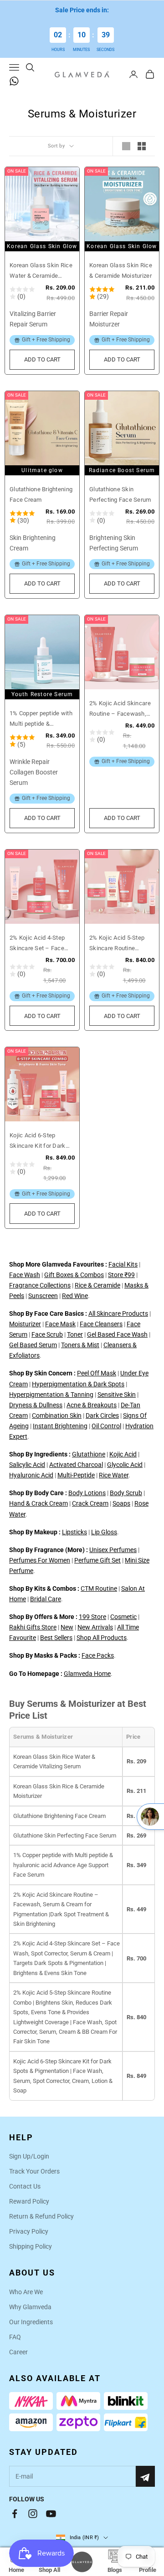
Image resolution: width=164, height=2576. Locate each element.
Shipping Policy (31, 2246)
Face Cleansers (101, 1324)
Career (18, 2352)
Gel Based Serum (33, 1345)
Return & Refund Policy (41, 2216)
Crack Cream (90, 1503)
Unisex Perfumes (113, 1550)
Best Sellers (56, 1638)
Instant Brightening (60, 1426)
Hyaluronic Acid (31, 1475)
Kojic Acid (123, 1454)
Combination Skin (57, 1415)
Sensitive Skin (117, 1395)
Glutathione (89, 1454)
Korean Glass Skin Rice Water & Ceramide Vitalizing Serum (41, 271)
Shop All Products (102, 1638)
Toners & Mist (80, 1345)
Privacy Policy (29, 2231)
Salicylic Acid (27, 1465)
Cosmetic (123, 1617)
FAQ (15, 2337)
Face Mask (60, 1324)
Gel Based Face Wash (117, 1334)
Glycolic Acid (125, 1465)
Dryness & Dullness (36, 1405)
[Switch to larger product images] (126, 146)
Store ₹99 (121, 1275)
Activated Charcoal (76, 1465)
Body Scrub (126, 1493)
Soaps (121, 1503)
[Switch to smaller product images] (142, 146)
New (67, 1627)
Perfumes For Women (40, 1560)
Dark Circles (102, 1415)
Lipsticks (74, 1532)
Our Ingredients (31, 2322)
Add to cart (49, 362)
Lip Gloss (104, 1532)
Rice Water (114, 1475)
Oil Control (106, 1426)
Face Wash (25, 1275)
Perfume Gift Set (97, 1560)
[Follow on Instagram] (33, 2514)
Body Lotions (87, 1493)
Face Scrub (47, 1334)
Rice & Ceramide (97, 1285)
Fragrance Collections (40, 1285)
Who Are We (26, 2292)
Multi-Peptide (76, 1475)
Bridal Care (46, 1599)
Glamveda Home (87, 1674)
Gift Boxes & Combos (74, 1275)
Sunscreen (43, 1296)
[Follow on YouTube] (51, 2514)
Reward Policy (29, 2201)
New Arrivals (95, 1627)
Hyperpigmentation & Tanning (51, 1395)
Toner (75, 1334)
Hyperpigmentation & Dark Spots (78, 1384)
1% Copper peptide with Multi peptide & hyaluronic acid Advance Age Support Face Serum (41, 719)
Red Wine (75, 1296)
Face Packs (98, 1655)
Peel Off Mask (97, 1373)
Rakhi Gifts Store (33, 1627)
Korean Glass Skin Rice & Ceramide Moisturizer (121, 270)
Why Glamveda (30, 2307)
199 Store (92, 1617)
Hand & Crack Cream (38, 1503)
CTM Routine (99, 1588)
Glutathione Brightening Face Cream (41, 494)
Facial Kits (123, 1264)
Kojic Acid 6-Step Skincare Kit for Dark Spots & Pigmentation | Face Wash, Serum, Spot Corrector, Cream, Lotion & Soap (40, 1141)
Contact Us (25, 2186)
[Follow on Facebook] (15, 2514)
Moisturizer (25, 1324)
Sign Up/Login (29, 2156)
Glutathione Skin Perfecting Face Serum (120, 494)
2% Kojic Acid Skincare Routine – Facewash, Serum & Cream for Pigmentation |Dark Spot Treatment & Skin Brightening (120, 709)
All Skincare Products (118, 1313)
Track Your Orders (34, 2171)
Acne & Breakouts (92, 1405)
